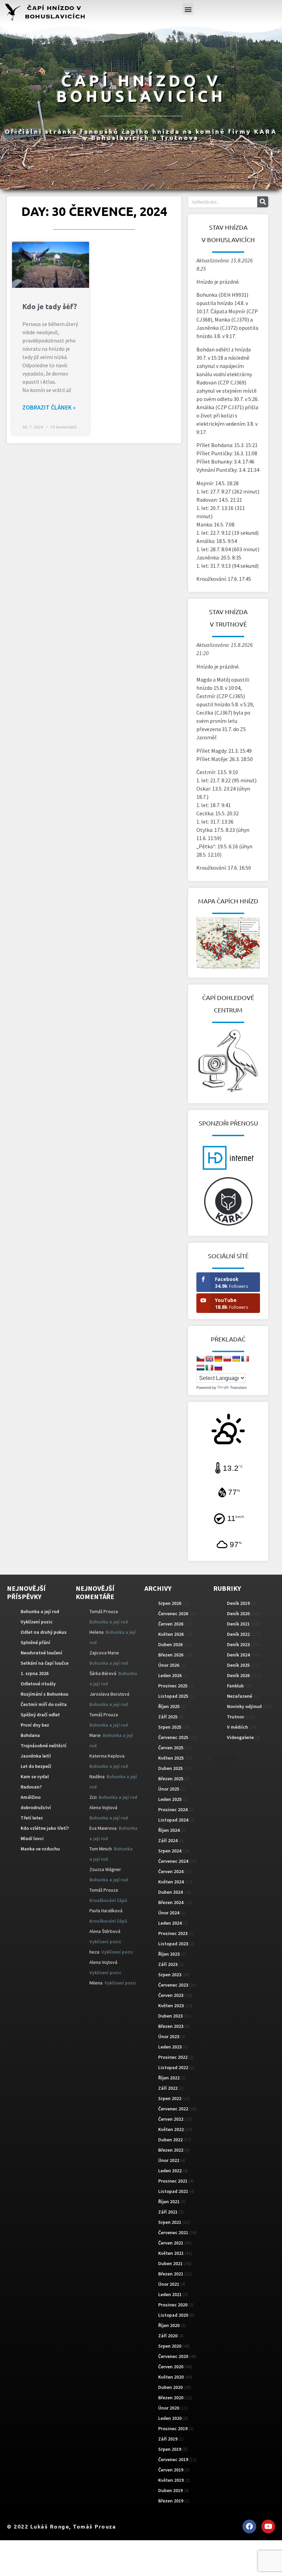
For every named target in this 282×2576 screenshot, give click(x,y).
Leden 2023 (170, 2047)
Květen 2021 (171, 2253)
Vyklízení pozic (37, 1622)
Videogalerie (240, 1737)
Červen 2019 (171, 2470)
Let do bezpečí (36, 1766)
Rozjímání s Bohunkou (45, 1694)
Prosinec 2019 (173, 2428)
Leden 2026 (170, 1675)
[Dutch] (200, 1368)
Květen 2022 (171, 2129)
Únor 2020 (169, 2408)
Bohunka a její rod (40, 1611)
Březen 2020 (171, 2398)
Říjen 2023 (169, 1954)
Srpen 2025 (170, 1727)
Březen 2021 (171, 2274)
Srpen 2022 (170, 2098)
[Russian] (218, 1368)
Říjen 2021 (169, 2202)
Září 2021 (168, 2212)
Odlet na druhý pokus (44, 1632)
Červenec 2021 (173, 2232)
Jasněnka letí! (36, 1756)
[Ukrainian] (236, 1359)
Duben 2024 (170, 1892)
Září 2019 (168, 2439)
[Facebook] (249, 2526)
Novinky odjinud (244, 1706)
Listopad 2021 (173, 2191)
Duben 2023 (170, 2016)
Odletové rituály (38, 1684)
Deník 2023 (238, 1644)
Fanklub (235, 1686)
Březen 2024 (171, 1902)
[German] (218, 1359)
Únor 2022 (169, 2160)
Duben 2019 (170, 2490)
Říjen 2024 (169, 1830)
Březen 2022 (171, 2150)
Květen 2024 (171, 1882)
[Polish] (227, 1359)
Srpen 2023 (170, 1975)
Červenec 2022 (173, 2109)
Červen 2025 (171, 1748)
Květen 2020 (171, 2377)
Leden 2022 (170, 2171)
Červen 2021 (171, 2243)
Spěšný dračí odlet (40, 1715)
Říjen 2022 (169, 2078)
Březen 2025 (171, 1779)
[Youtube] (268, 2526)
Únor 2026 (169, 1665)
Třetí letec (32, 1818)
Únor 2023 (169, 2036)
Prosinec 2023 (173, 1933)
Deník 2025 (238, 1665)
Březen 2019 (171, 2501)
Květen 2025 (171, 1758)
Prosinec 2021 (173, 2181)
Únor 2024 (169, 1913)
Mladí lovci (32, 1838)
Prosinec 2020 (173, 2305)
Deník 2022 (238, 1634)
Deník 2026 (238, 1675)
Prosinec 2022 (173, 2057)
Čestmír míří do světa (44, 1704)
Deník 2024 (238, 1655)
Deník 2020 (238, 1613)
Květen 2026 (171, 1634)
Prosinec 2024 (173, 1809)
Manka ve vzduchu (40, 1849)
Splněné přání (35, 1642)
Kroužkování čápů (108, 1900)
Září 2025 (168, 1717)
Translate (238, 1388)
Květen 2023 (171, 2006)
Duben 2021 (170, 2263)
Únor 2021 (169, 2284)
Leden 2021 (170, 2294)
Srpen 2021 (170, 2222)
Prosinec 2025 (173, 1686)
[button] (188, 9)
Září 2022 (168, 2088)
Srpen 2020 (170, 2346)
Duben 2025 (170, 1768)
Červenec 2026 (173, 1613)
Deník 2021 (238, 1624)
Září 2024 (168, 1840)
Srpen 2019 (170, 2449)
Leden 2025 (170, 1799)
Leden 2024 (170, 1923)
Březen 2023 (171, 2026)
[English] (209, 1359)
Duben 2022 (170, 2140)
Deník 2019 (238, 1603)
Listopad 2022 (173, 2067)
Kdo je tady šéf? (50, 306)
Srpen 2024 (170, 1851)
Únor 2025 (169, 1789)
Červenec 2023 (173, 1985)
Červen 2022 (171, 2119)
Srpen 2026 (170, 1603)
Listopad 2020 (173, 2315)
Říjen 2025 (169, 1706)
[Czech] (200, 1359)
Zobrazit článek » (49, 407)
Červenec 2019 (173, 2459)
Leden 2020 (170, 2418)
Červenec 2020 (173, 2356)
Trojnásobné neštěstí (44, 1746)
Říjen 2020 (169, 2325)
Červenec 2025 (173, 1737)
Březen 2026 (171, 1655)
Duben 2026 (170, 1644)
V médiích (237, 1727)
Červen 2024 (171, 1871)
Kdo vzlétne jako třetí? (45, 1828)
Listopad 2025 (173, 1696)
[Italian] (209, 1368)
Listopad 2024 (173, 1820)
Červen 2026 (171, 1624)
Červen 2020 (171, 2367)
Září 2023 (168, 1964)
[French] (245, 1359)
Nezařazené (240, 1696)
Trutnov (236, 1717)
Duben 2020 (170, 2387)
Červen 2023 (171, 1995)
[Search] (263, 202)
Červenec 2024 (173, 1861)
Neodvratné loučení (41, 1653)
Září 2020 (168, 2336)
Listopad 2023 (173, 1944)
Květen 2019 (171, 2480)
